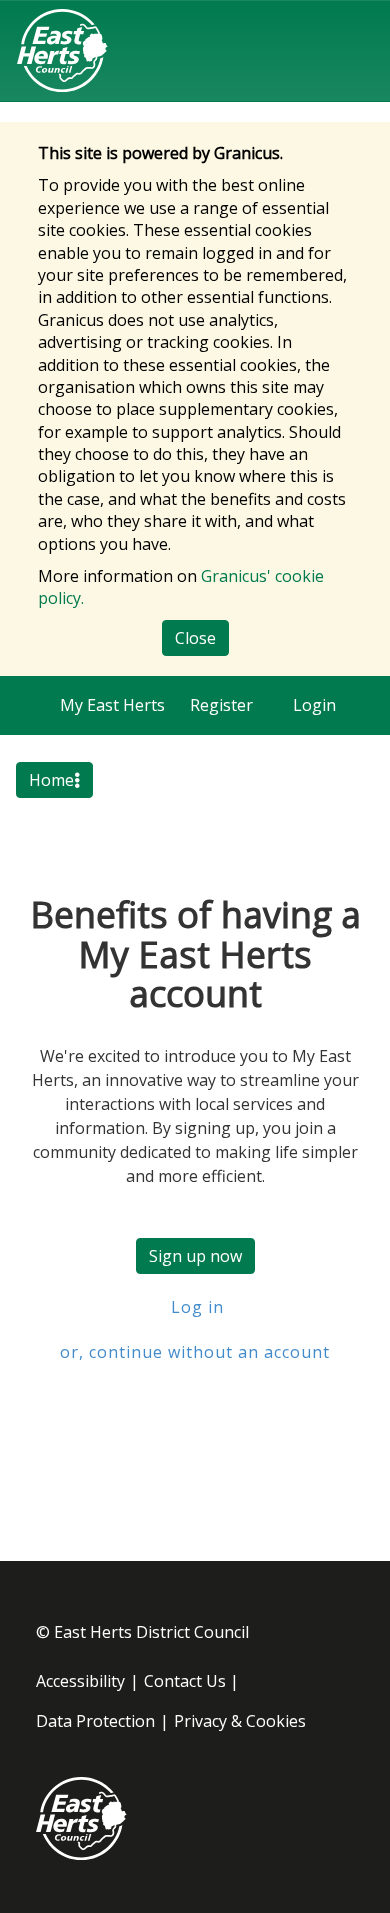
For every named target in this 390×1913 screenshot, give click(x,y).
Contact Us (185, 1681)
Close (195, 638)
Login (314, 705)
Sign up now (195, 1256)
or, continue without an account (195, 1352)
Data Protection (95, 1721)
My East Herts (112, 705)
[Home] (62, 51)
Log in (195, 1307)
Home (51, 780)
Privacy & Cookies (240, 1721)
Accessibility (80, 1681)
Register (221, 705)
